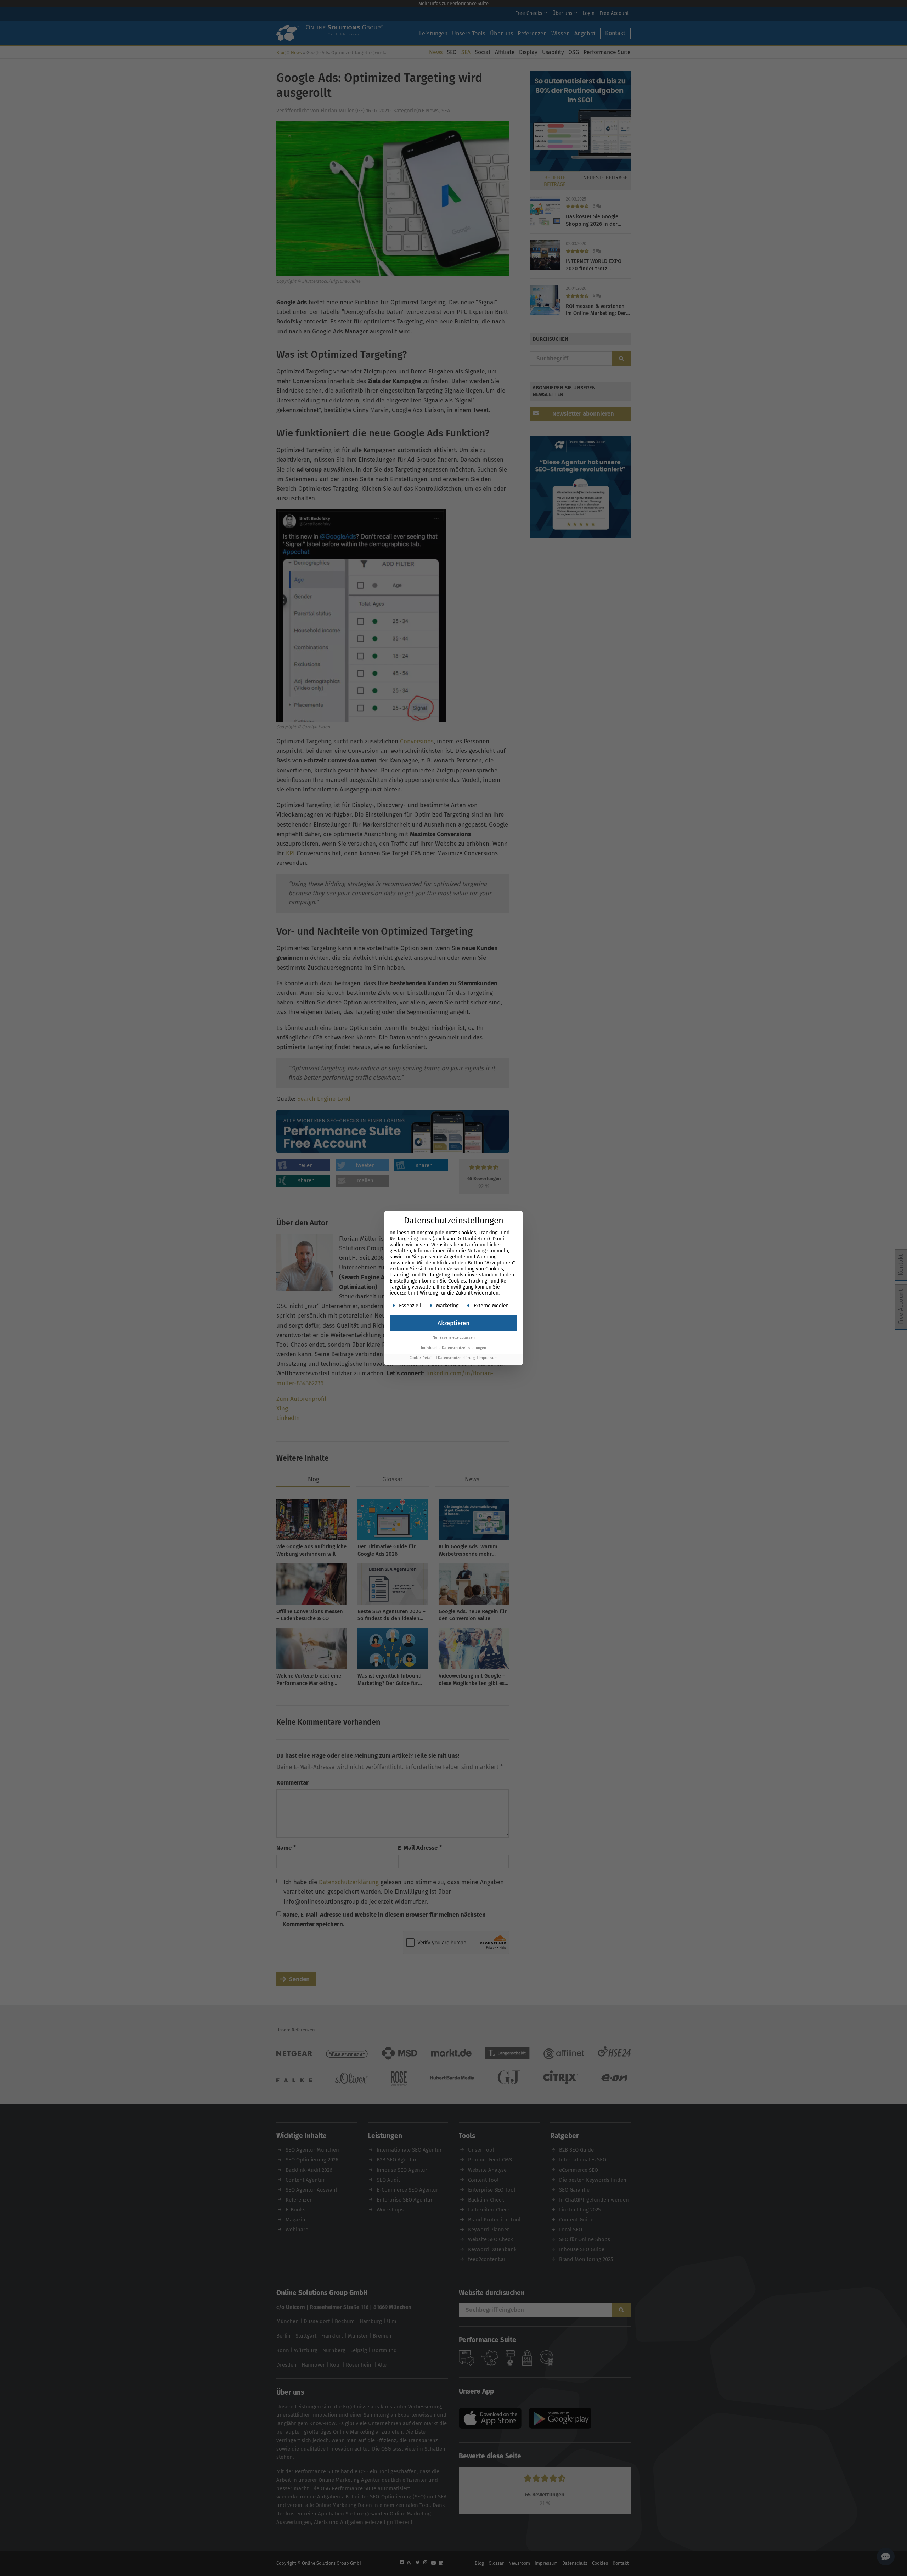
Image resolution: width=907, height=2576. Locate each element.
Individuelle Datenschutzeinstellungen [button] (453, 1348)
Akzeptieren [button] (453, 1323)
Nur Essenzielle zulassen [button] (454, 1338)
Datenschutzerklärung (457, 1358)
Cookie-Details (422, 1358)
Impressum (488, 1358)
